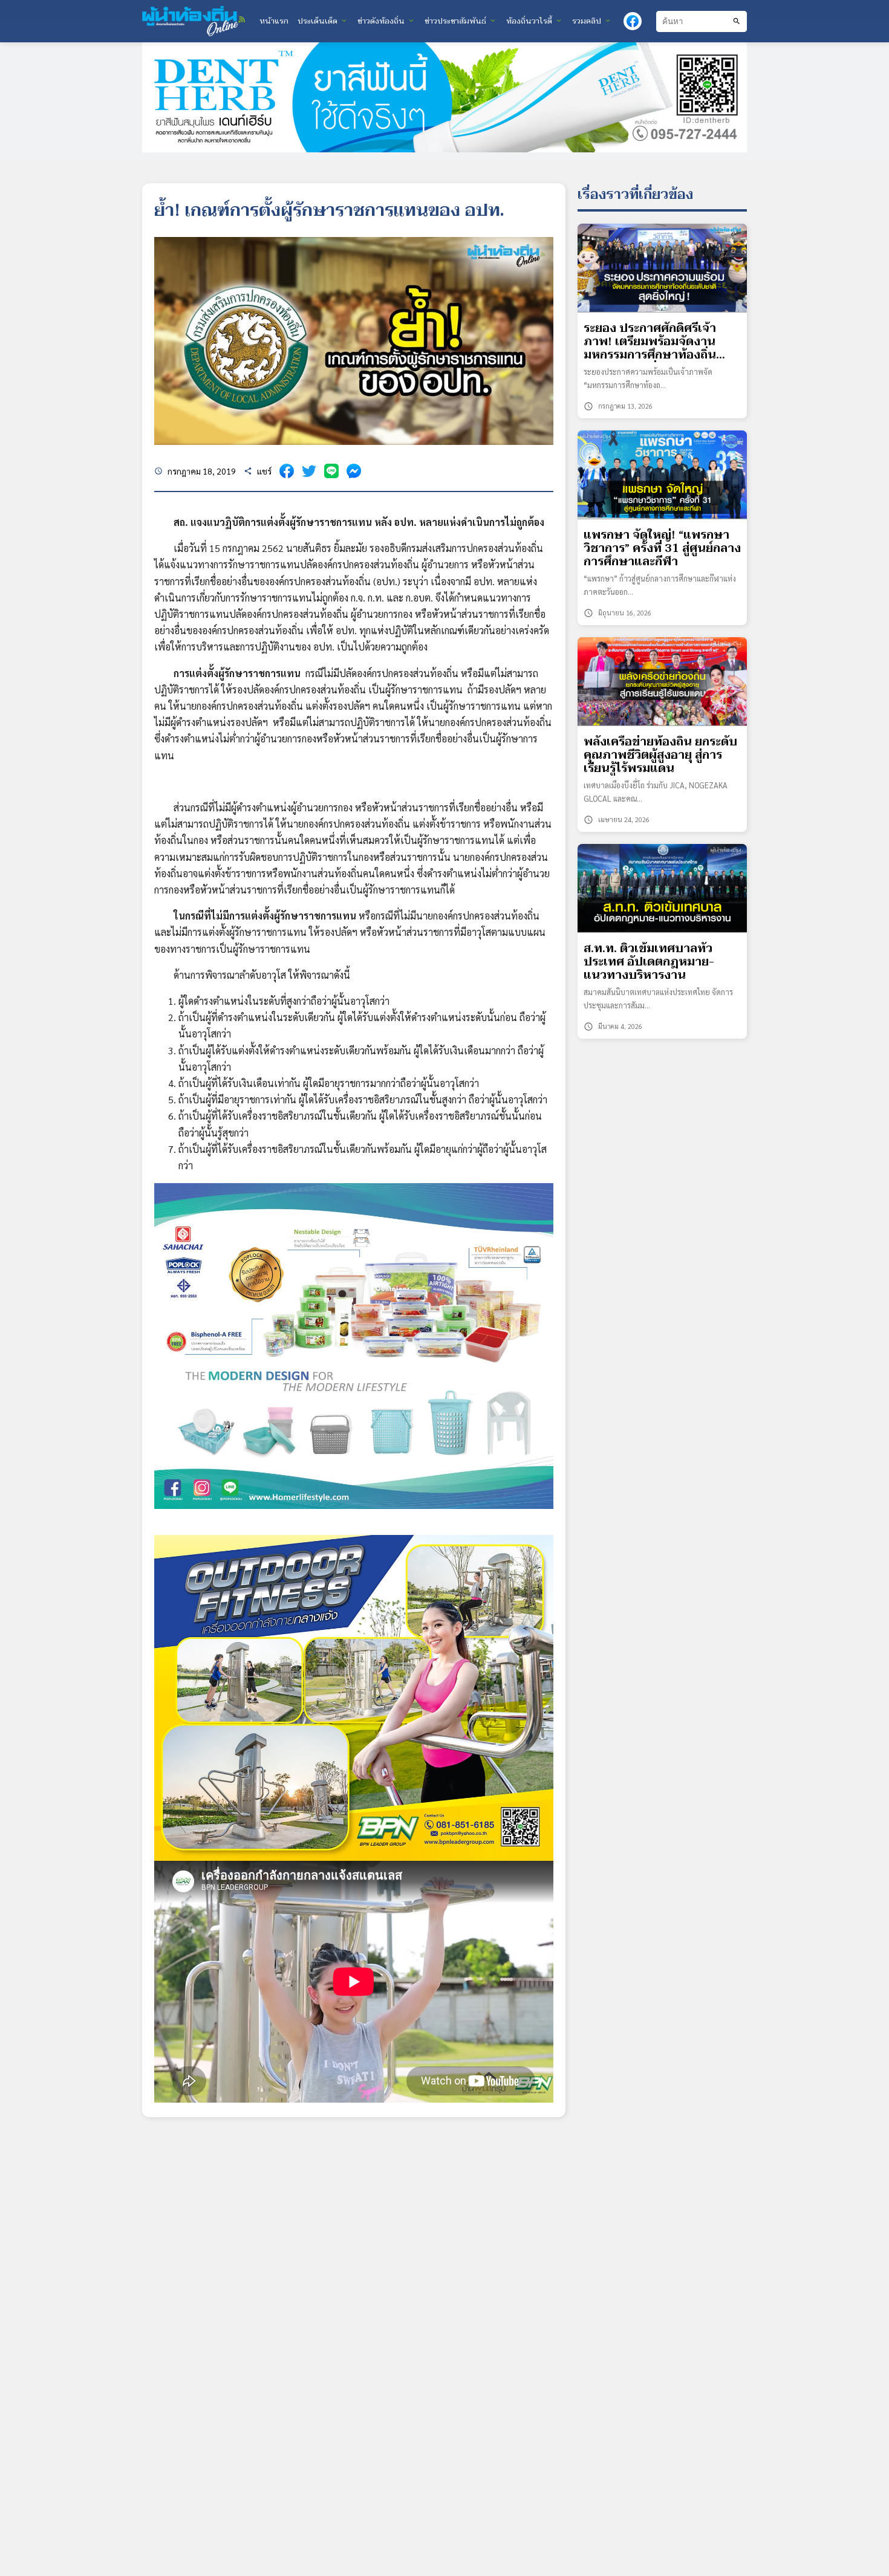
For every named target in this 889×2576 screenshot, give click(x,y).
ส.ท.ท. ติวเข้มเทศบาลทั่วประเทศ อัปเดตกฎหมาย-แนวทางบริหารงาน (649, 962)
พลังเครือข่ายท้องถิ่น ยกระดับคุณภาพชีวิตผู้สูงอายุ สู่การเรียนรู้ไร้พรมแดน (660, 755)
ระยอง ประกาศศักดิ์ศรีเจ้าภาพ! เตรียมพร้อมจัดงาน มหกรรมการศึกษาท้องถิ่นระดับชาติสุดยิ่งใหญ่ (650, 342)
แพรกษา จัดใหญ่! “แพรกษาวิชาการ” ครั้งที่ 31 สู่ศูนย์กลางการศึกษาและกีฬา (662, 549)
